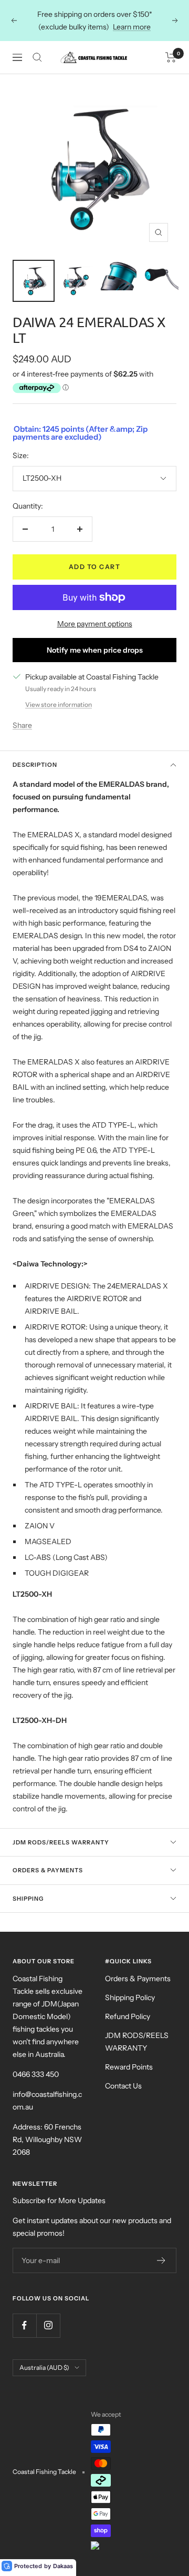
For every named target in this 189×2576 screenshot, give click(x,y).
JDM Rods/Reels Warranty (61, 1842)
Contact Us (123, 2086)
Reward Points (129, 2067)
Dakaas (63, 2566)
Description (35, 765)
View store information (59, 704)
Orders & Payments (48, 1870)
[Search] (37, 57)
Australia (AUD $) (44, 2367)
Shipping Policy (130, 1997)
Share (22, 725)
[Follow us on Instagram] (48, 2325)
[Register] (161, 2260)
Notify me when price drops (95, 650)
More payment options (95, 624)
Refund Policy (128, 2016)
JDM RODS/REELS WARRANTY (137, 2042)
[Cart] (171, 57)
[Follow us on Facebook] (24, 2325)
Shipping (28, 1899)
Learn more (132, 27)
